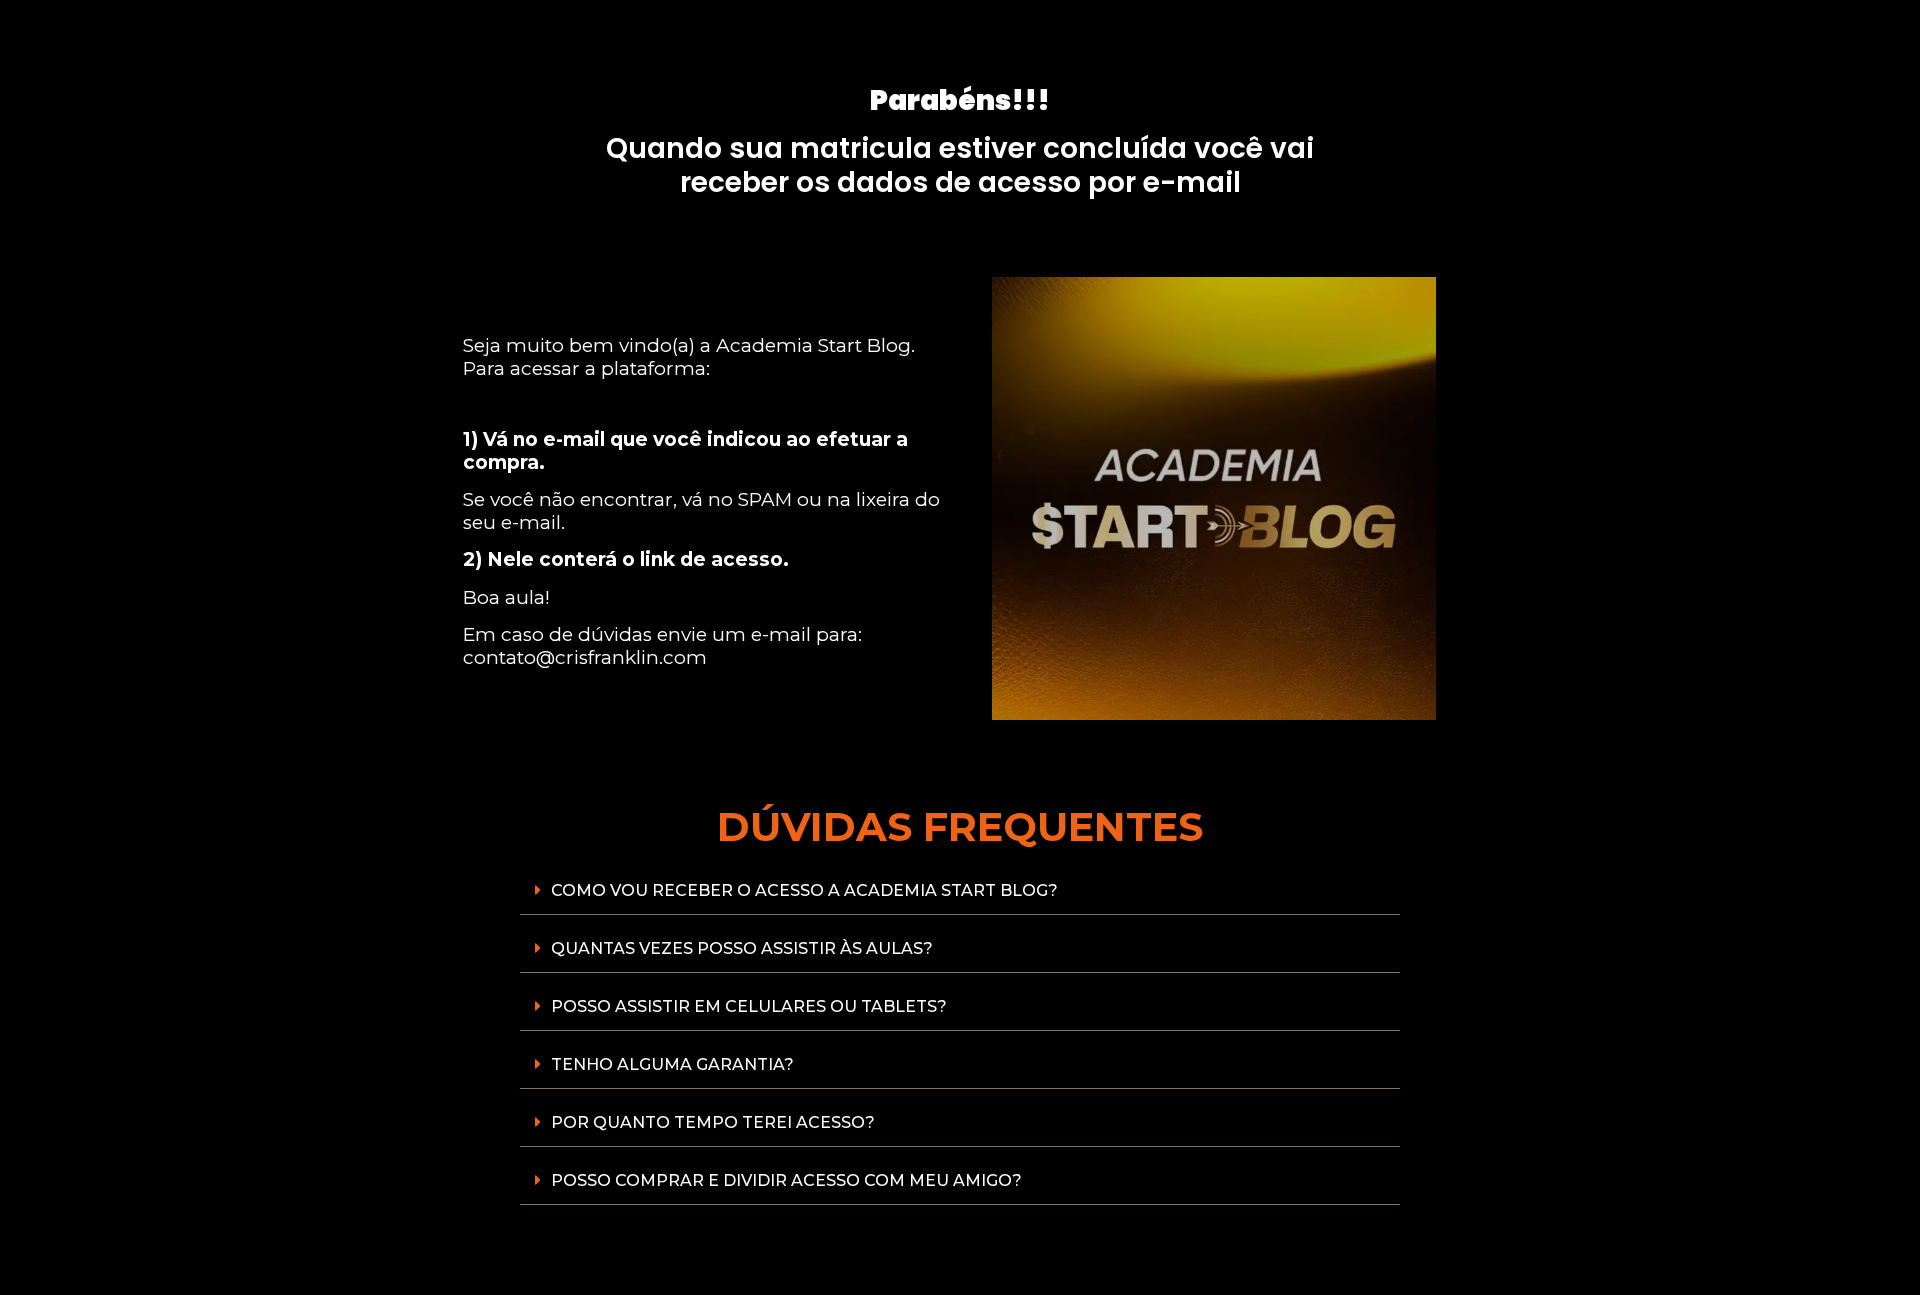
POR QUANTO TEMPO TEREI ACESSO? (713, 1122)
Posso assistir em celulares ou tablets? (749, 1006)
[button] (960, 891)
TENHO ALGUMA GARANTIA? (672, 1064)
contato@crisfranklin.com (585, 657)
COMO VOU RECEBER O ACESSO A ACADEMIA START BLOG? (804, 890)
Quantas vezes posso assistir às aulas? (742, 948)
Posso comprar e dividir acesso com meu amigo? (786, 1180)
